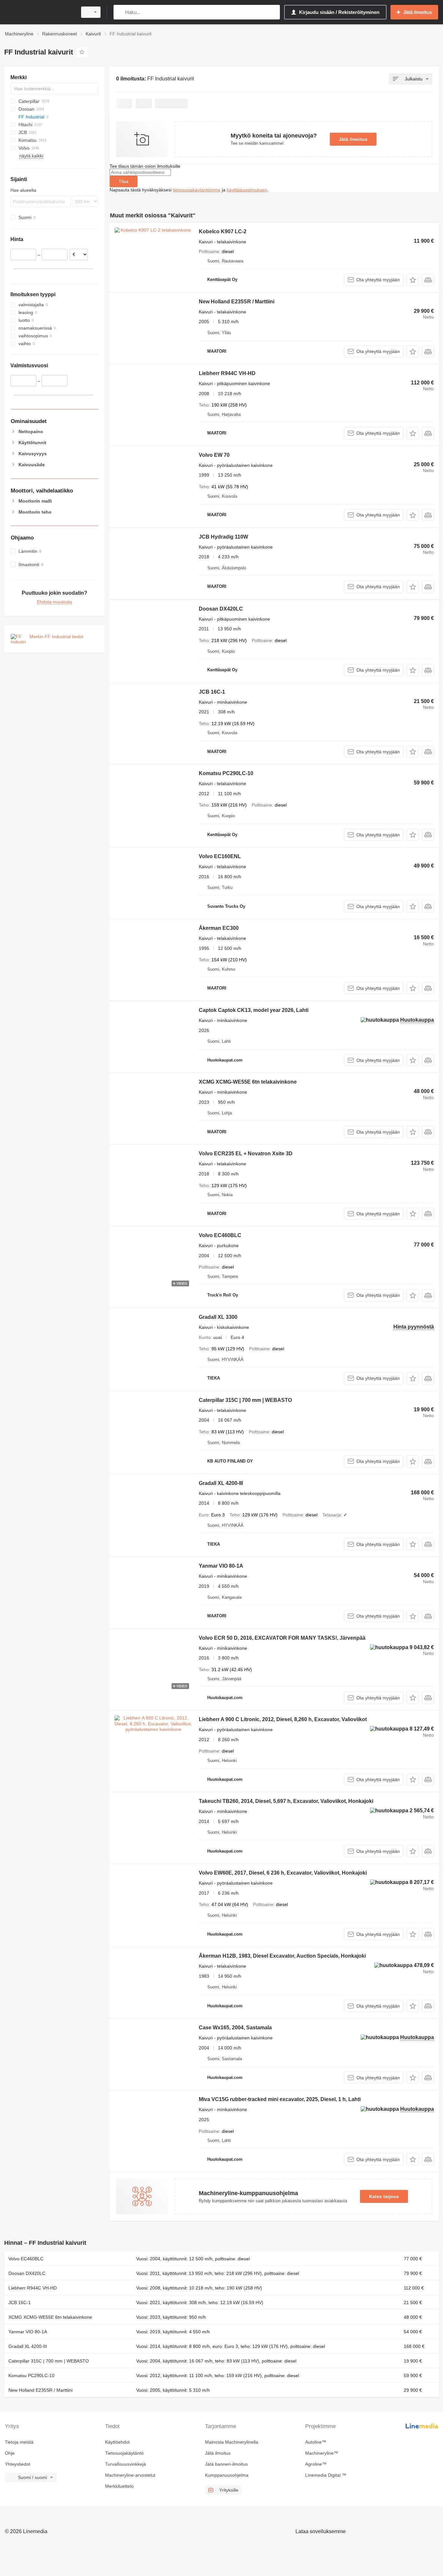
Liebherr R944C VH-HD (227, 373)
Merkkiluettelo (119, 2486)
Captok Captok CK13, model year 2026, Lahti (254, 1010)
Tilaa (124, 181)
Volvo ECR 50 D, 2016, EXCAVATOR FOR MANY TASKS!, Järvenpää (282, 1638)
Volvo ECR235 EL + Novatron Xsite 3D (246, 1154)
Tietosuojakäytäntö (124, 2453)
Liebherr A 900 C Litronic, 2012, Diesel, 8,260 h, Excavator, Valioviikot (283, 1719)
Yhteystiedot (18, 2464)
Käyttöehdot (117, 2442)
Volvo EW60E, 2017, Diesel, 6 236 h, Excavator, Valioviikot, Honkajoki (283, 1873)
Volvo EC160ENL (220, 856)
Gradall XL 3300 (218, 1317)
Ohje (10, 2453)
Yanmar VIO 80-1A (221, 1566)
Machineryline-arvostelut (130, 2475)
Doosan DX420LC (221, 609)
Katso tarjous (384, 2196)
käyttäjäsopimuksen (247, 190)
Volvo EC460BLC (220, 1235)
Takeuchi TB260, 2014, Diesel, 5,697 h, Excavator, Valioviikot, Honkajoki (286, 1801)
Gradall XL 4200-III (221, 1483)
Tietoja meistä (19, 2442)
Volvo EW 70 (214, 455)
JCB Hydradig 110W (223, 537)
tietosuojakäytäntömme (197, 190)
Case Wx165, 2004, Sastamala (235, 2028)
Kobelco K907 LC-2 (223, 231)
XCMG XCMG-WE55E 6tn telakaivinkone (248, 1082)
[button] (413, 280)
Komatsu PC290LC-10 (226, 773)
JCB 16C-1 (212, 692)
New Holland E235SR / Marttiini (237, 302)
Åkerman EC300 (219, 928)
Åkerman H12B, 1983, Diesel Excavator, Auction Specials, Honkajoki (282, 1956)
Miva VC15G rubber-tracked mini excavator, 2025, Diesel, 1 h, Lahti (280, 2099)
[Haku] (120, 12)
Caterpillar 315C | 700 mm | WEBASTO (245, 1400)
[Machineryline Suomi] (39, 12)
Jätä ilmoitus (353, 139)
